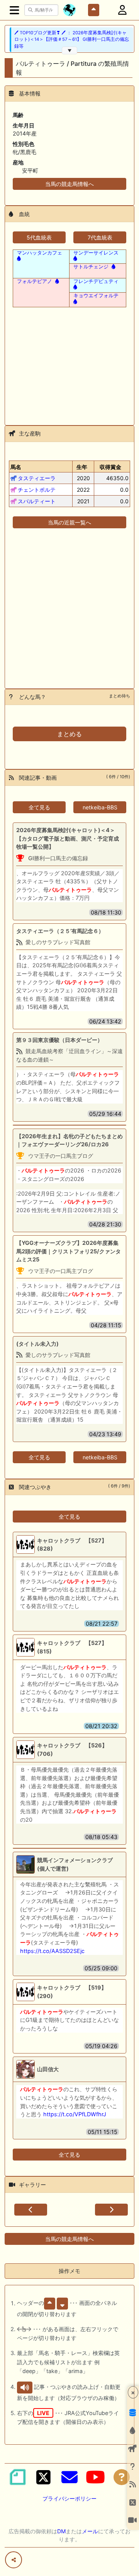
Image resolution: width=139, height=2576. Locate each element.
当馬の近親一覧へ (69, 522)
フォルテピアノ (35, 281)
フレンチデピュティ (96, 281)
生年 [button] (82, 467)
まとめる (69, 734)
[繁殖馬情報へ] (113, 266)
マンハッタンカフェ (40, 253)
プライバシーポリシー (69, 2498)
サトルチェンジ (91, 266)
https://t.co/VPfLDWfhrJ (75, 2114)
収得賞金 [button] (110, 467)
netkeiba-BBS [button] (100, 807)
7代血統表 (100, 237)
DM (61, 2531)
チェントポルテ (37, 490)
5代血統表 (39, 237)
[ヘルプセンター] (122, 2477)
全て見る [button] (39, 807)
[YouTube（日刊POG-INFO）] (95, 2477)
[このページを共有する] (14, 2560)
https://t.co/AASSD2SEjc (52, 1951)
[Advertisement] (69, 362)
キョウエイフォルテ (96, 295)
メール (90, 2531)
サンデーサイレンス (96, 253)
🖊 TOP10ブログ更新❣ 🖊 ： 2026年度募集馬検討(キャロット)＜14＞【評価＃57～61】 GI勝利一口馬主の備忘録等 (72, 39)
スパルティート (37, 501)
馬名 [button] (16, 467)
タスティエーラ (37, 478)
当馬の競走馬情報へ (69, 184)
